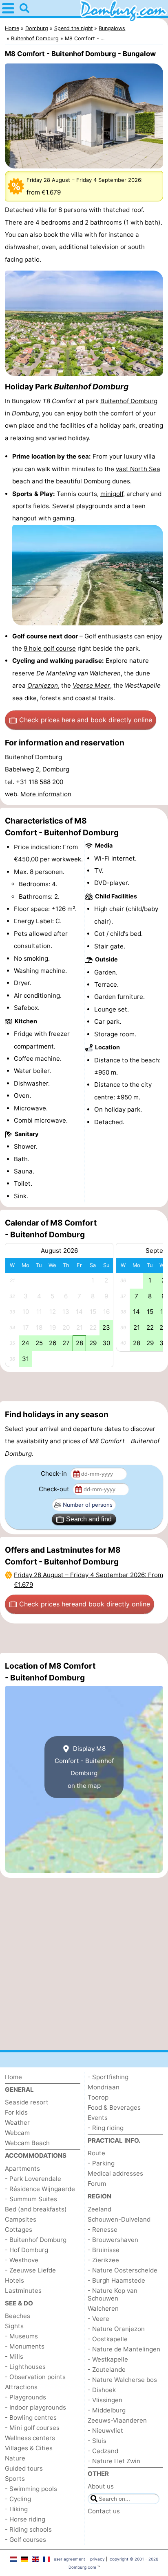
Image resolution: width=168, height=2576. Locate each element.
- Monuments (25, 2346)
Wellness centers (30, 2438)
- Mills (14, 2356)
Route (96, 2153)
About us (101, 2486)
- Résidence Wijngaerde (40, 2189)
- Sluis (97, 2441)
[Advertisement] (84, 1387)
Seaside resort (27, 2102)
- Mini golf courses (32, 2428)
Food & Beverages (114, 2107)
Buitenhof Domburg (129, 401)
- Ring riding (106, 2128)
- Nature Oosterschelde (123, 2270)
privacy (97, 2559)
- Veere (98, 2319)
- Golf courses (25, 2540)
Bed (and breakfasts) (36, 2209)
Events (98, 2118)
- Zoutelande (107, 2370)
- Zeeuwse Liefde (30, 2270)
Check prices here (86, 720)
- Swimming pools (31, 2489)
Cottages (19, 2230)
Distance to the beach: (127, 1060)
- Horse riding (25, 2519)
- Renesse (103, 2230)
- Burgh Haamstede (116, 2280)
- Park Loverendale (33, 2179)
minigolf (112, 494)
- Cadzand (103, 2451)
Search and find (89, 1519)
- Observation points (35, 2377)
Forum (97, 2184)
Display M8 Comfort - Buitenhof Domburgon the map (84, 1767)
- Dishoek (102, 2390)
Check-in (55, 1474)
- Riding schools (28, 2529)
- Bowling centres (31, 2418)
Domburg (97, 481)
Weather (17, 2123)
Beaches (18, 2316)
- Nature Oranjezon (116, 2329)
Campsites (21, 2219)
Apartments (22, 2169)
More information (46, 794)
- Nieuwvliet (105, 2431)
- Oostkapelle (108, 2339)
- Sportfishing (108, 2077)
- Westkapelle (108, 2359)
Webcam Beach (27, 2143)
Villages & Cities (29, 2448)
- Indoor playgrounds (35, 2407)
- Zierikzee (103, 2260)
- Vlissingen (105, 2400)
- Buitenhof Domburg (36, 2240)
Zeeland (99, 2209)
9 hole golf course (50, 648)
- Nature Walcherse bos (122, 2380)
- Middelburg (107, 2410)
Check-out (55, 1489)
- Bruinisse (104, 2250)
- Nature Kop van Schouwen (113, 2294)
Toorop (98, 2097)
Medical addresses (115, 2173)
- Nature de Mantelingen (124, 2349)
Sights (14, 2326)
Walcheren (103, 2308)
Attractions (21, 2387)
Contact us (104, 2511)
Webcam (17, 2133)
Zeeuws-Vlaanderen (117, 2420)
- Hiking (16, 2509)
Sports (15, 2479)
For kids (16, 2112)
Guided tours (24, 2468)
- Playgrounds (25, 2397)
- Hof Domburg (27, 2250)
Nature (15, 2458)
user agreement (70, 2559)
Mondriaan (104, 2087)
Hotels (14, 2280)
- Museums (21, 2336)
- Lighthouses (25, 2367)
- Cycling (18, 2499)
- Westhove (22, 2260)
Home (13, 2077)
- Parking (101, 2163)
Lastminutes (23, 2291)
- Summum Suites (31, 2199)
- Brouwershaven (113, 2240)
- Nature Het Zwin (114, 2461)
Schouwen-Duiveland (119, 2219)
